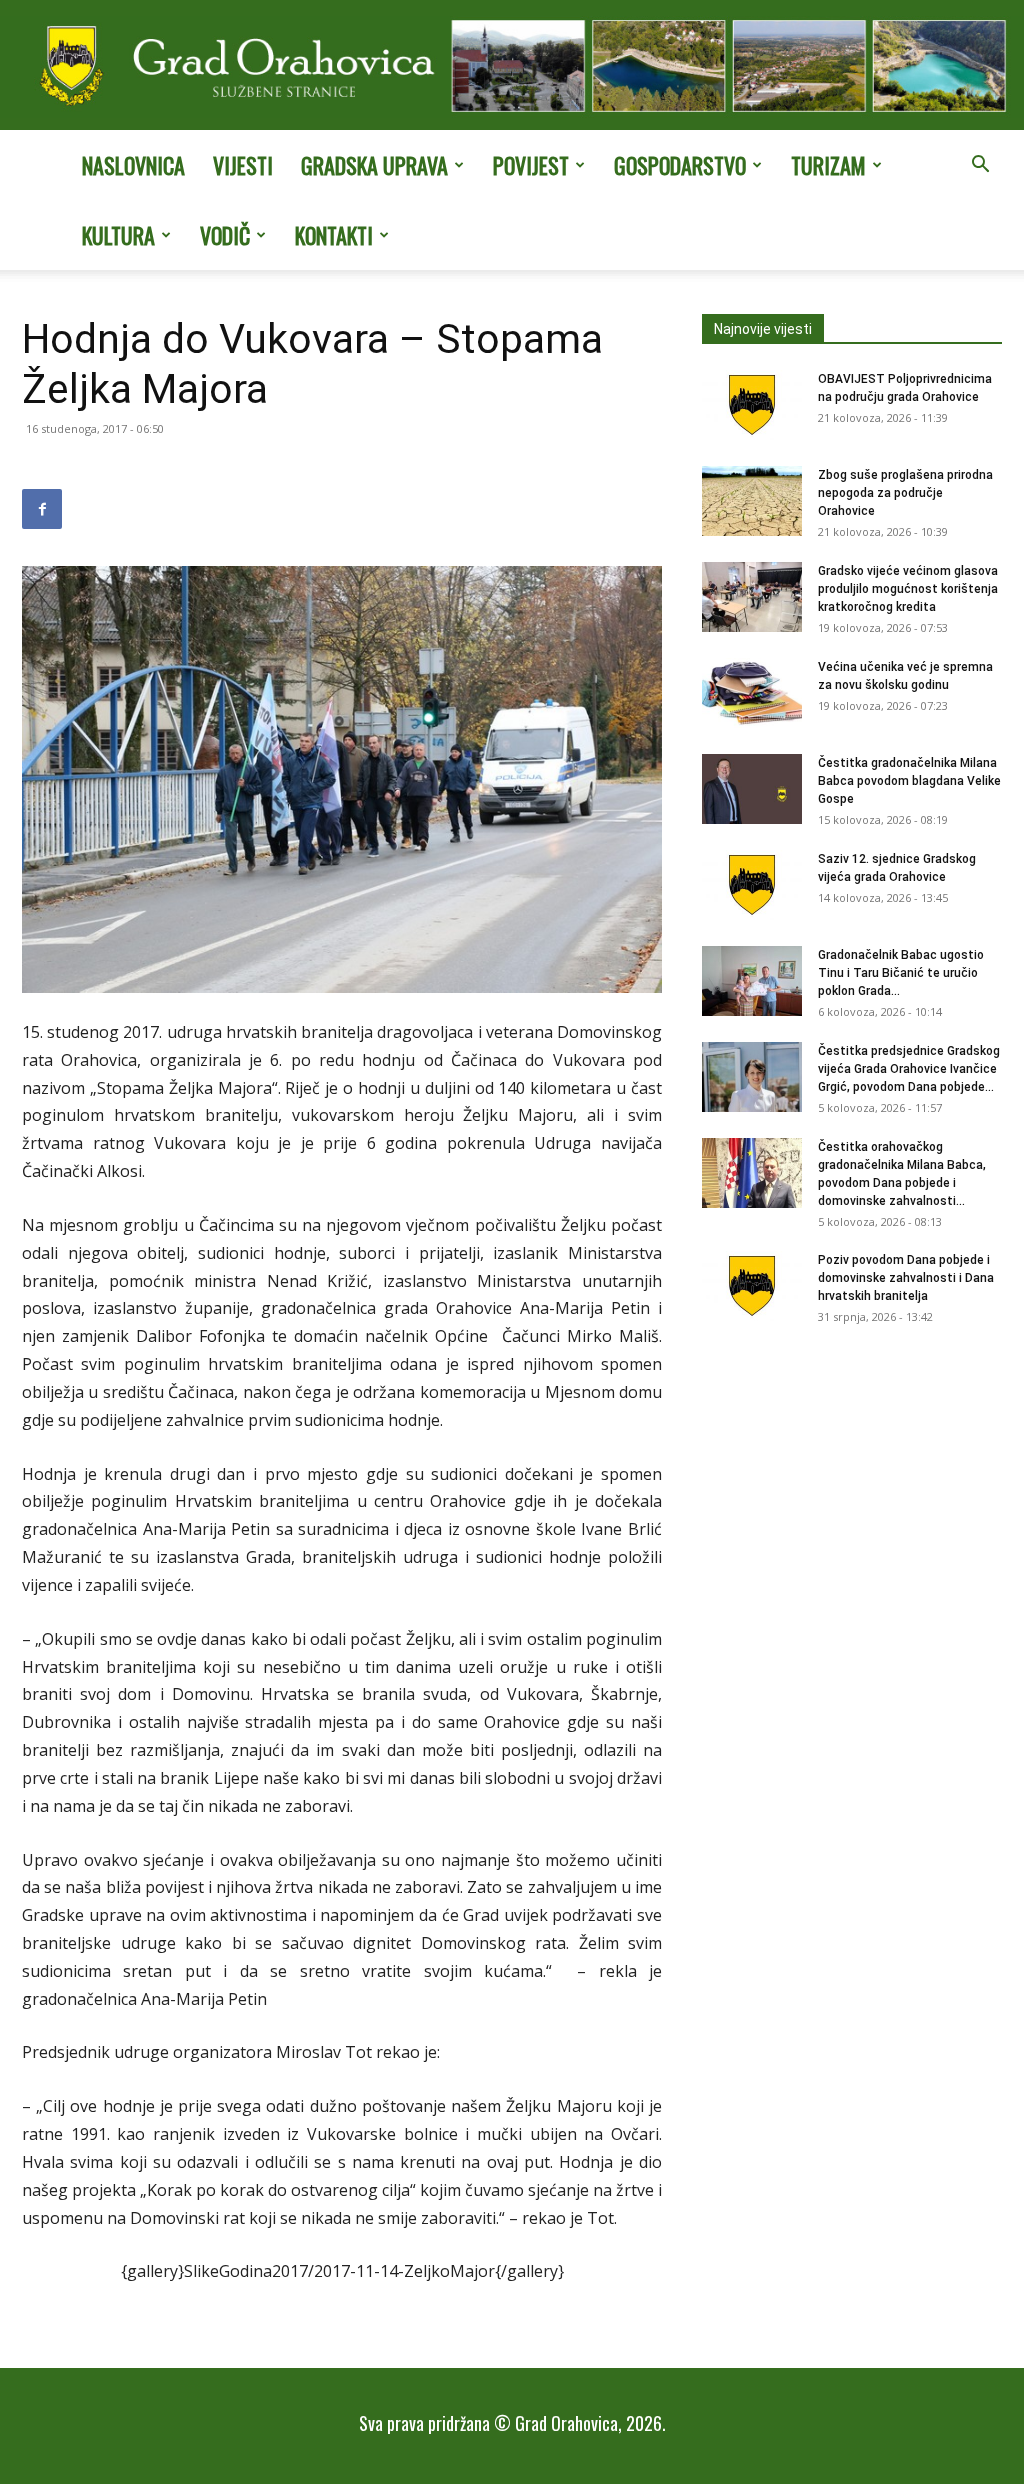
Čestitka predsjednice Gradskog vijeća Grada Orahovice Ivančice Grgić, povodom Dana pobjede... (909, 1069)
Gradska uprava (374, 165)
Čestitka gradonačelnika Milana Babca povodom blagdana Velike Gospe (909, 781)
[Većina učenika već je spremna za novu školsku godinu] (752, 693)
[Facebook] (42, 509)
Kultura (118, 235)
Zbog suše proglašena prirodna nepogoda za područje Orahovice (905, 493)
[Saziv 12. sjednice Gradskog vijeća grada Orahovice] (752, 885)
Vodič (225, 235)
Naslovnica (133, 165)
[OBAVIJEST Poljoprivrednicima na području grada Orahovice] (752, 405)
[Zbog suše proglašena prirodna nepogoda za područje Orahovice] (752, 501)
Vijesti (243, 165)
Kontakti (334, 235)
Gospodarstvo (680, 165)
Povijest (531, 165)
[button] (980, 166)
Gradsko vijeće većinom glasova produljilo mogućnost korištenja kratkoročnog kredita (908, 589)
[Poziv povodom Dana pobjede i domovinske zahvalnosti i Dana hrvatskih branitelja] (752, 1286)
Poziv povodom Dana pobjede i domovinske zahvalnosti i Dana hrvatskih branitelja (906, 1278)
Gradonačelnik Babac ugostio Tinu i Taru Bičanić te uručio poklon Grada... (901, 973)
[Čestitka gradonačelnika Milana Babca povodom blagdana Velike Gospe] (752, 789)
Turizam (828, 165)
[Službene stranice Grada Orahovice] (512, 67)
